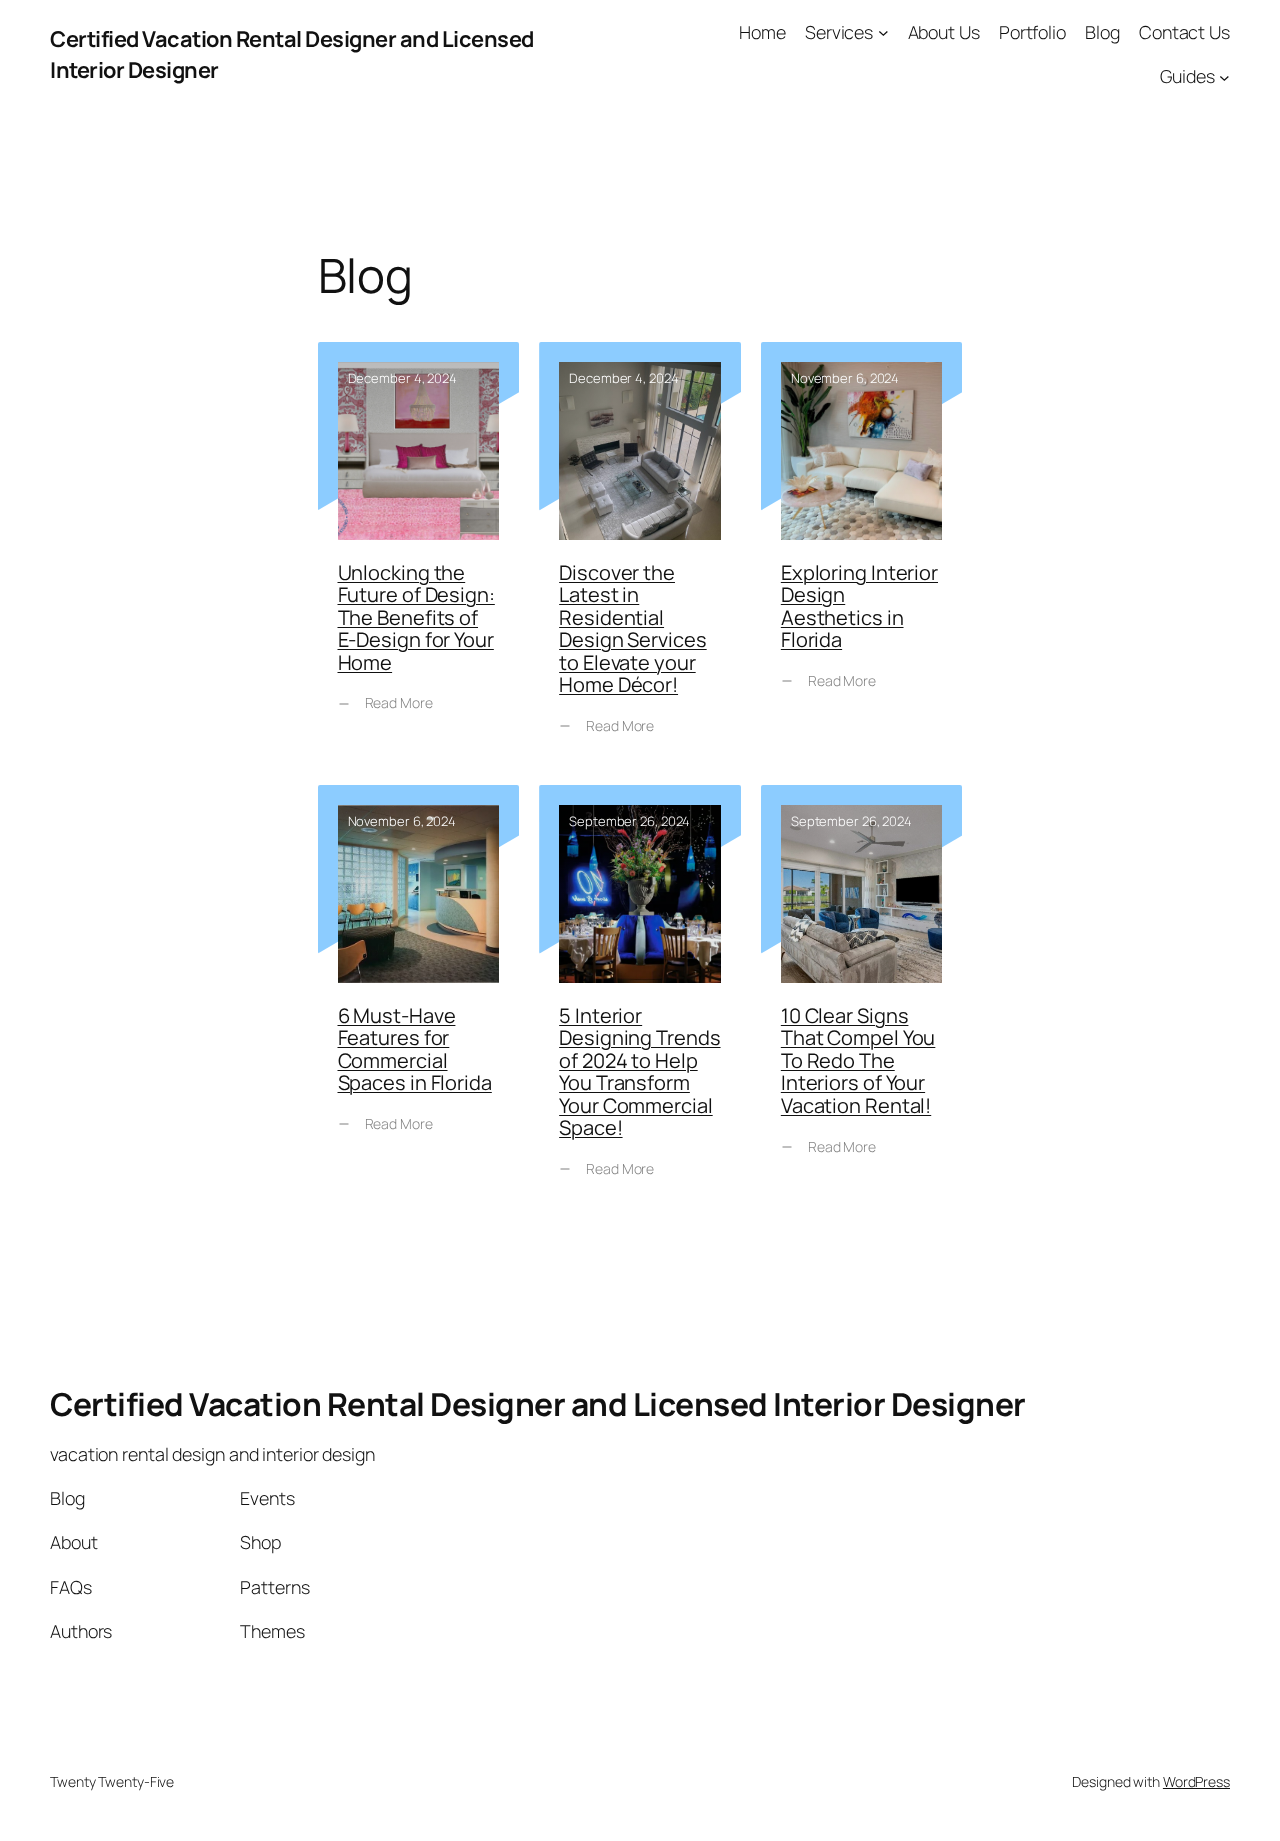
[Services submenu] (883, 32)
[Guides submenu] (1224, 76)
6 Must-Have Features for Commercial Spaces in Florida (419, 996)
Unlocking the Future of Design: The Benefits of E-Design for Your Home (419, 553)
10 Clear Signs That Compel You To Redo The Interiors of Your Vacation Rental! (862, 996)
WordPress (1196, 1781)
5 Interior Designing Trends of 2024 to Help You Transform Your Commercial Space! (640, 996)
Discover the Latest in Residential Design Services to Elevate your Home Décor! (640, 553)
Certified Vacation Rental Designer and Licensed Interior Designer (538, 1404)
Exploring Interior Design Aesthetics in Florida (862, 553)
